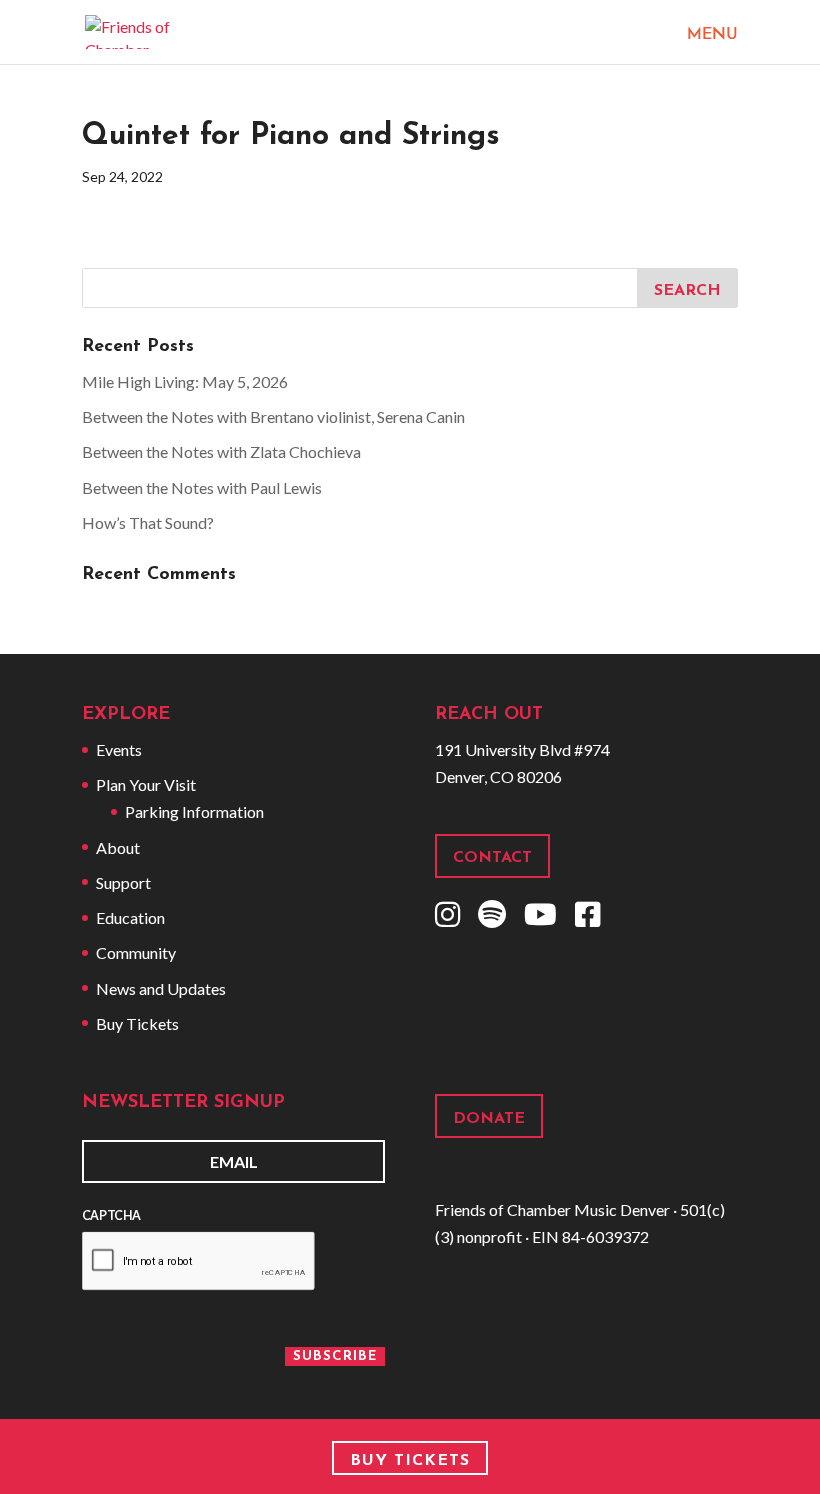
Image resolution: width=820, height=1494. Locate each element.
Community (136, 952)
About (118, 847)
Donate (489, 1119)
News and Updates (161, 988)
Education (130, 917)
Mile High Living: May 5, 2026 (185, 381)
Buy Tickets (137, 1023)
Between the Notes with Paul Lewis (202, 487)
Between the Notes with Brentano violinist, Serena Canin (273, 416)
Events (119, 749)
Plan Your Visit (146, 784)
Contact (492, 858)
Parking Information (194, 811)
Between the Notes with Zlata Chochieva (221, 451)
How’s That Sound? (148, 522)
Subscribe (335, 1356)
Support (123, 882)
